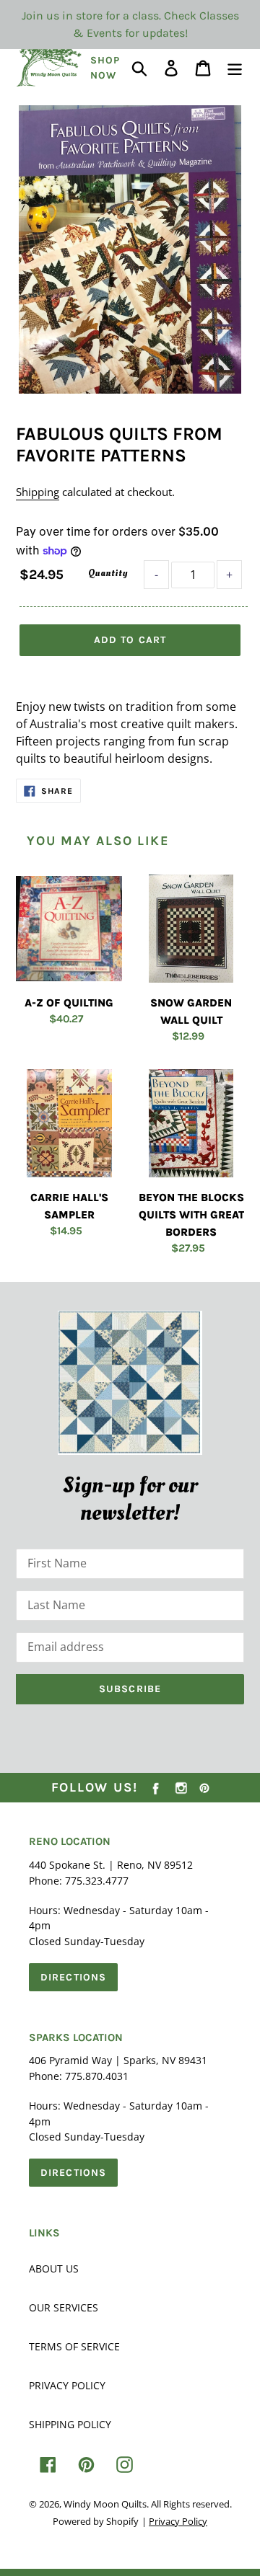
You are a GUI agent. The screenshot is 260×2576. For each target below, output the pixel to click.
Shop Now (105, 68)
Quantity (108, 573)
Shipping (38, 492)
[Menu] (235, 67)
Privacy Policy (67, 2385)
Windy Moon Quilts (105, 2504)
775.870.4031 (97, 2076)
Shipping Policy (70, 2424)
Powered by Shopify (96, 2521)
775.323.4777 (97, 1881)
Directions (73, 1977)
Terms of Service (74, 2346)
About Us (54, 2269)
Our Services (64, 2307)
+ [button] (229, 575)
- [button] (156, 575)
